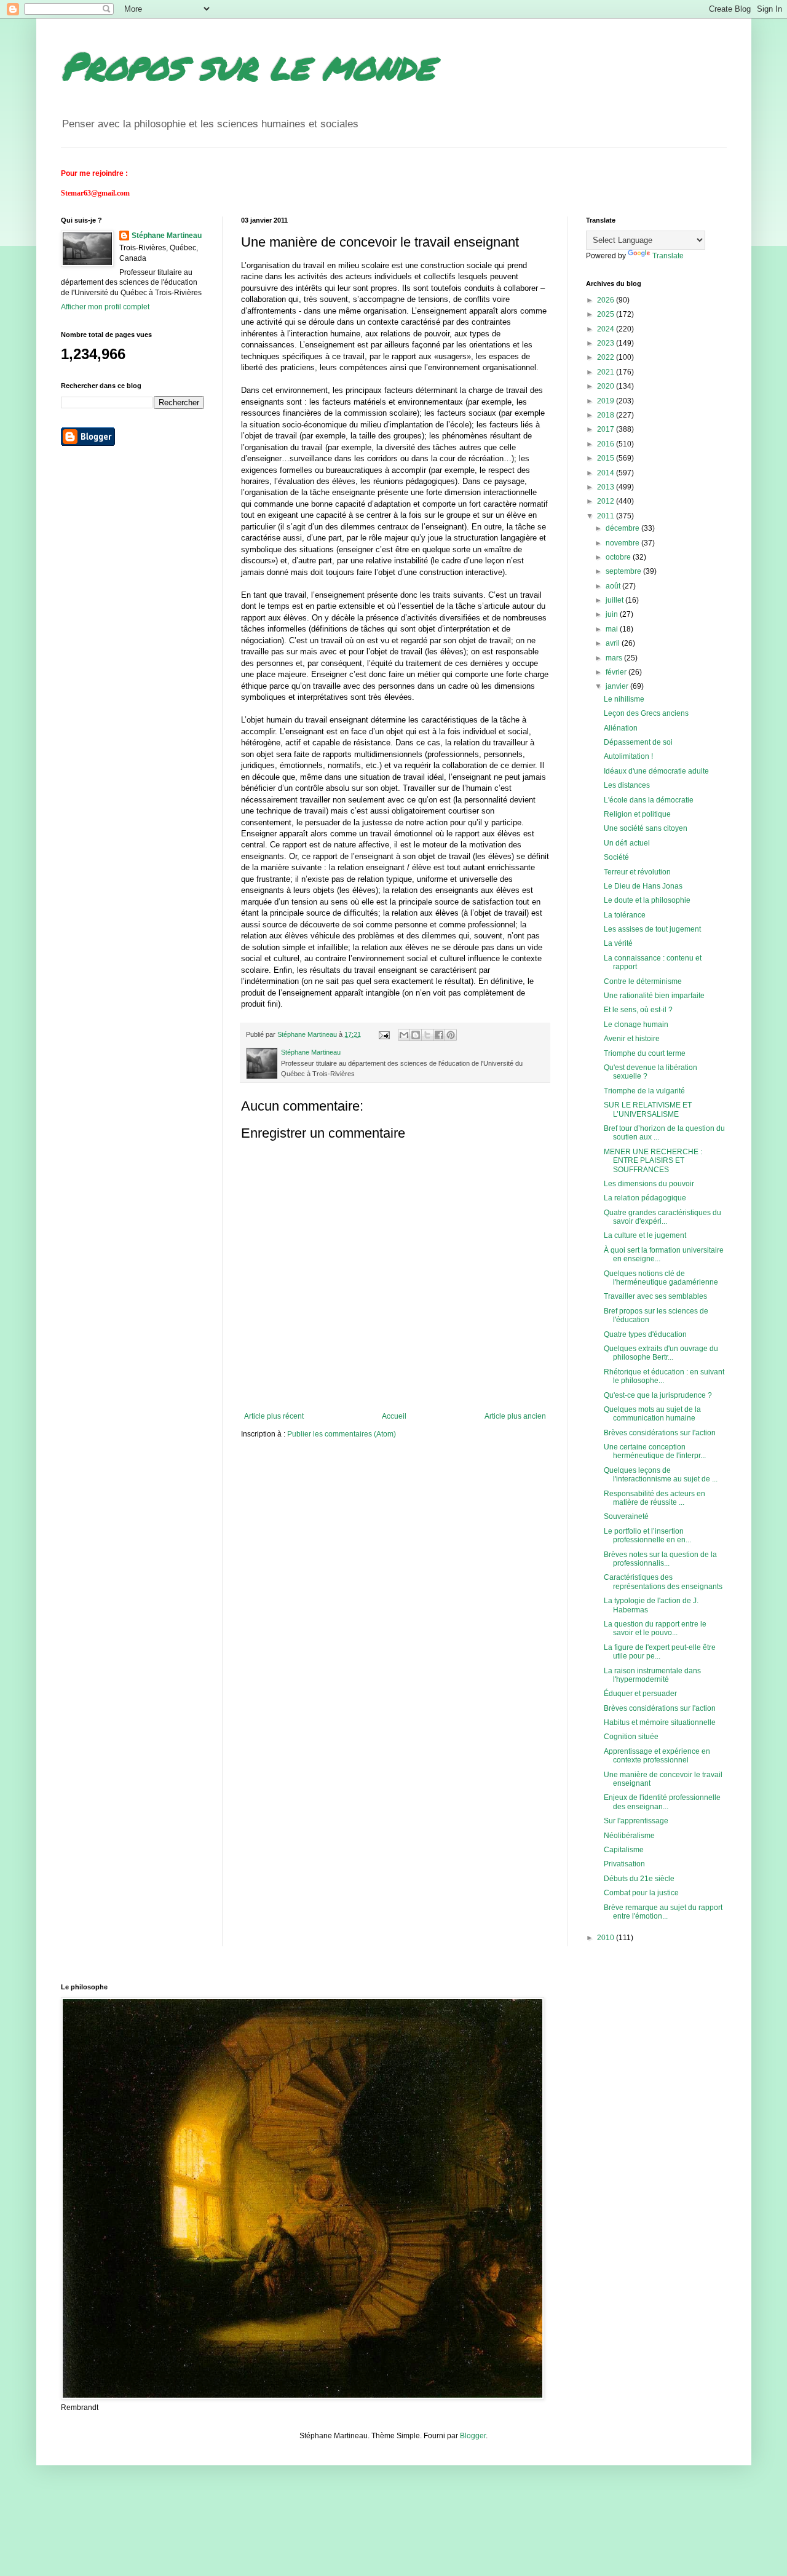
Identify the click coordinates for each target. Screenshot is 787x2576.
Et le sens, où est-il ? (638, 1010)
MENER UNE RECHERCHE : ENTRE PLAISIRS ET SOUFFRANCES (653, 1161)
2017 (607, 429)
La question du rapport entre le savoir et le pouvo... (655, 1628)
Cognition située (631, 1737)
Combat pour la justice (641, 1893)
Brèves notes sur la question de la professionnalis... (660, 1559)
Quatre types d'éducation (645, 1334)
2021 (607, 372)
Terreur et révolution (637, 872)
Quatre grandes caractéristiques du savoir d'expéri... (662, 1217)
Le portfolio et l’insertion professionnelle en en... (647, 1536)
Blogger (473, 2436)
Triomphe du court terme (645, 1053)
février (617, 672)
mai (613, 629)
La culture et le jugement (645, 1235)
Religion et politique (637, 814)
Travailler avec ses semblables (655, 1296)
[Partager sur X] (427, 1035)
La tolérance (625, 915)
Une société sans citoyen (646, 828)
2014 (607, 473)
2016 (607, 444)
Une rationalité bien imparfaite (654, 996)
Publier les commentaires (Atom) (342, 1434)
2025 (607, 314)
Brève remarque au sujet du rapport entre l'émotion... (663, 1912)
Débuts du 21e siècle (639, 1879)
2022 (607, 357)
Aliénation (621, 728)
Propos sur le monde (247, 65)
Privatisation (624, 1864)
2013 (607, 487)
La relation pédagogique (645, 1198)
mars (615, 658)
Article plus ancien (515, 1416)
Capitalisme (624, 1850)
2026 (607, 300)
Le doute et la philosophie (647, 900)
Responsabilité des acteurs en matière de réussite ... (655, 1498)
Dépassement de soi (638, 742)
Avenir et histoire (632, 1039)
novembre (623, 543)
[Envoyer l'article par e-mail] (384, 1034)
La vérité (618, 943)
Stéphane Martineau (167, 236)
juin (613, 614)
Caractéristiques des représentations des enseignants (663, 1582)
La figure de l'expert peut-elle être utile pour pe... (660, 1652)
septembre (624, 571)
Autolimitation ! (628, 756)
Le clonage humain (636, 1024)
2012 (607, 501)
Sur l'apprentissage (636, 1821)
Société (616, 857)
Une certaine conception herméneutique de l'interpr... (655, 1451)
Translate (668, 256)
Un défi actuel (627, 843)
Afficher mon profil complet (105, 307)
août (614, 586)
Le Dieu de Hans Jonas (643, 886)
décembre (623, 528)
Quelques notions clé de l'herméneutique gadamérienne (661, 1278)
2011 (607, 516)
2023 (607, 343)
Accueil (394, 1416)
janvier (618, 686)
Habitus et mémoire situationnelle (660, 1722)
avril (614, 643)
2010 (607, 1938)
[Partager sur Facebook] (439, 1035)
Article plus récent (274, 1416)
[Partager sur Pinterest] (451, 1035)
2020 (607, 386)
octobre (619, 557)
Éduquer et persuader (640, 1694)
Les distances (627, 785)
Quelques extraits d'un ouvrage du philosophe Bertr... (661, 1353)
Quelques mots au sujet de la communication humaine (652, 1414)
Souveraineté (626, 1516)
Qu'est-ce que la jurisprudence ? (658, 1395)
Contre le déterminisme (643, 981)
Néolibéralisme (629, 1836)
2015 (607, 458)
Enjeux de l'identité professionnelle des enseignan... (662, 1802)
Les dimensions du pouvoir (649, 1184)
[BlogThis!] (416, 1035)
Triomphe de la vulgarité (644, 1091)
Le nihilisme (624, 699)
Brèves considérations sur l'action (660, 1433)
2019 (607, 401)
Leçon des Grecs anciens (646, 713)
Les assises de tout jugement (652, 929)
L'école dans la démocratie (649, 800)
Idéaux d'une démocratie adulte (656, 771)
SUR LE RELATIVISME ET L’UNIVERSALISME (648, 1109)
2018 (607, 415)
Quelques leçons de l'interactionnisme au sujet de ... (661, 1475)
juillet (615, 600)
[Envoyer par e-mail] (404, 1035)
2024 (607, 329)
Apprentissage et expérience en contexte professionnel (657, 1756)
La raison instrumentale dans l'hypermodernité (652, 1675)
